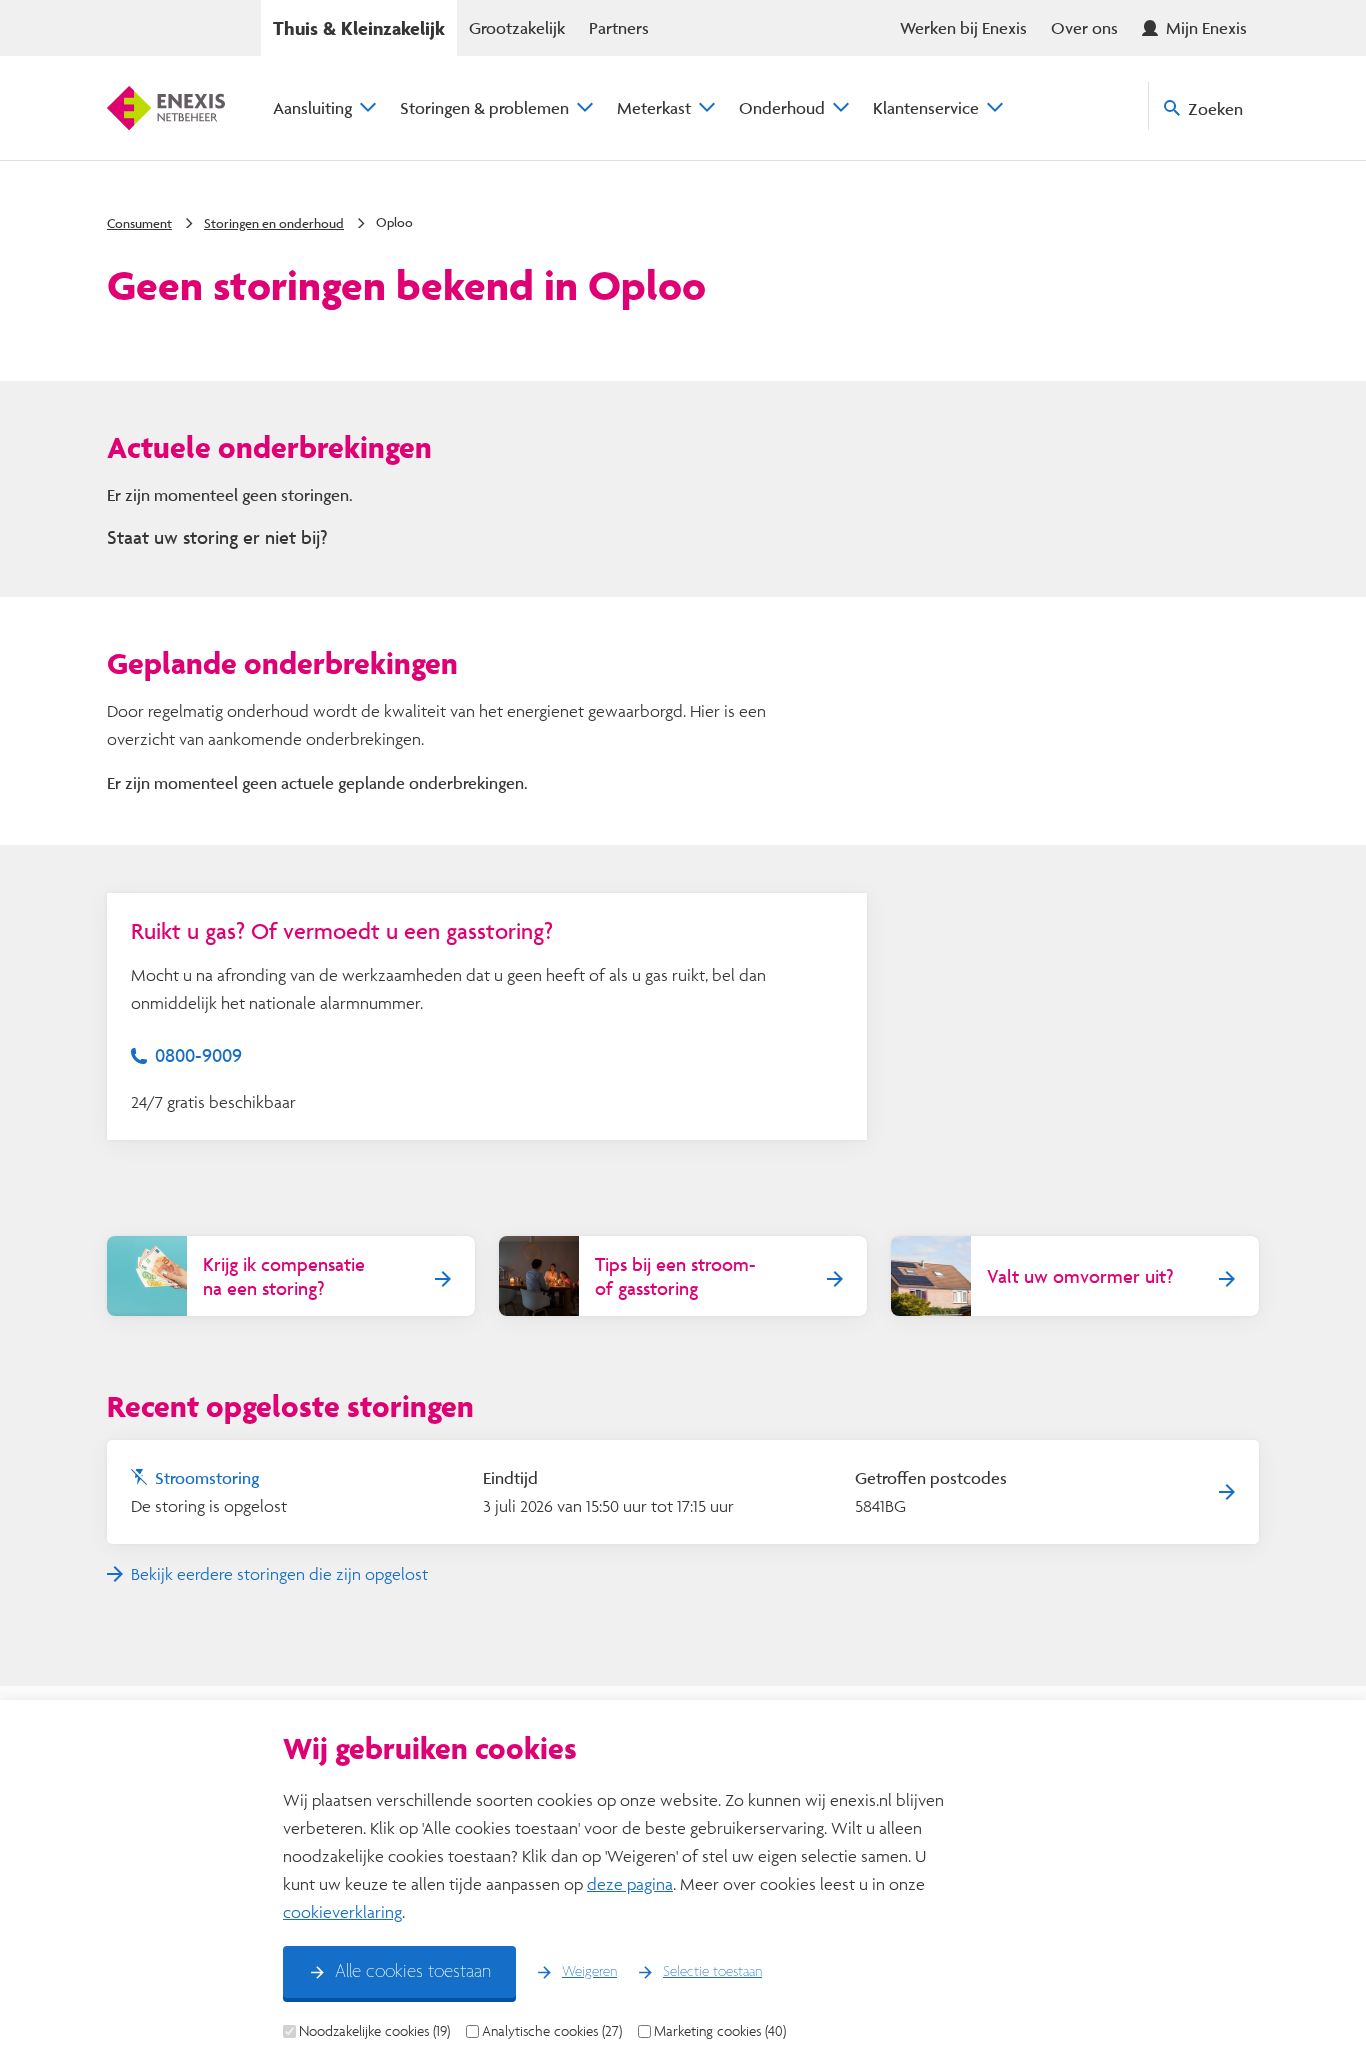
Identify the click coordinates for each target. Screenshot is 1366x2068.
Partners (619, 27)
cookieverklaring (342, 1911)
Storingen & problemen (484, 107)
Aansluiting (312, 107)
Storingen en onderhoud (274, 223)
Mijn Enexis (1206, 27)
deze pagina (630, 1883)
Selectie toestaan (712, 1972)
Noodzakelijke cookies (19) (374, 2031)
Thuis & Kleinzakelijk (359, 28)
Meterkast (654, 107)
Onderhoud (782, 107)
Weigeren (589, 1972)
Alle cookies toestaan (413, 1972)
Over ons (1084, 27)
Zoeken (1215, 108)
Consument (139, 223)
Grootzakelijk (517, 27)
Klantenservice (926, 107)
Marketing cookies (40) (720, 2031)
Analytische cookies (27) (552, 2031)
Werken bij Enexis (963, 27)
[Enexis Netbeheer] (166, 108)
